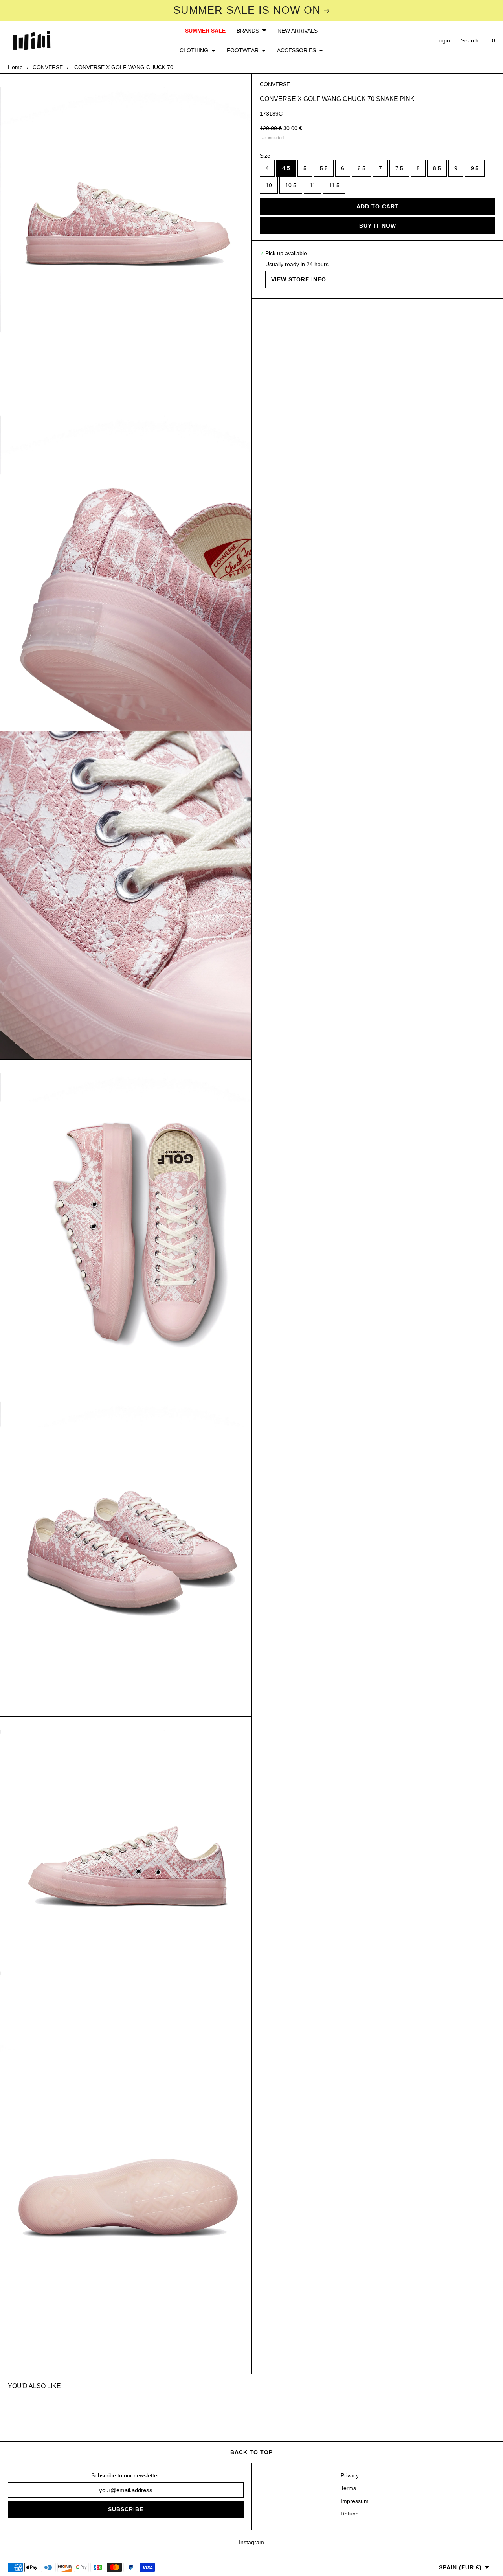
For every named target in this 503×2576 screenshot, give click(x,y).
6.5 (362, 169)
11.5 (334, 186)
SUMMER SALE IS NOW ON (247, 10)
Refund (350, 2514)
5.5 (324, 169)
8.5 (437, 169)
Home (15, 67)
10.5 (291, 186)
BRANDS (248, 31)
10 (269, 186)
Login (443, 40)
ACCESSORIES (296, 50)
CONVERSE (48, 67)
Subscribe (126, 2509)
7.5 (399, 169)
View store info (299, 279)
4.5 (286, 169)
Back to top (251, 2452)
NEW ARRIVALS (297, 31)
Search (470, 40)
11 (313, 186)
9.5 (475, 169)
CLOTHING (194, 50)
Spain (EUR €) (460, 2567)
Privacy (350, 2475)
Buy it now (378, 226)
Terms (348, 2488)
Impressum (355, 2501)
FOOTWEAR (243, 50)
